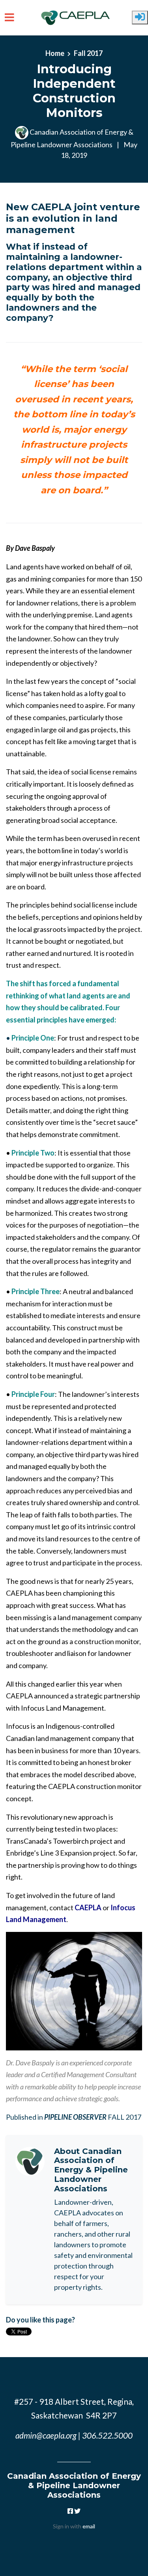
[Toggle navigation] (9, 18)
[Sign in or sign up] (140, 18)
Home (55, 53)
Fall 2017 (88, 53)
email (89, 2526)
